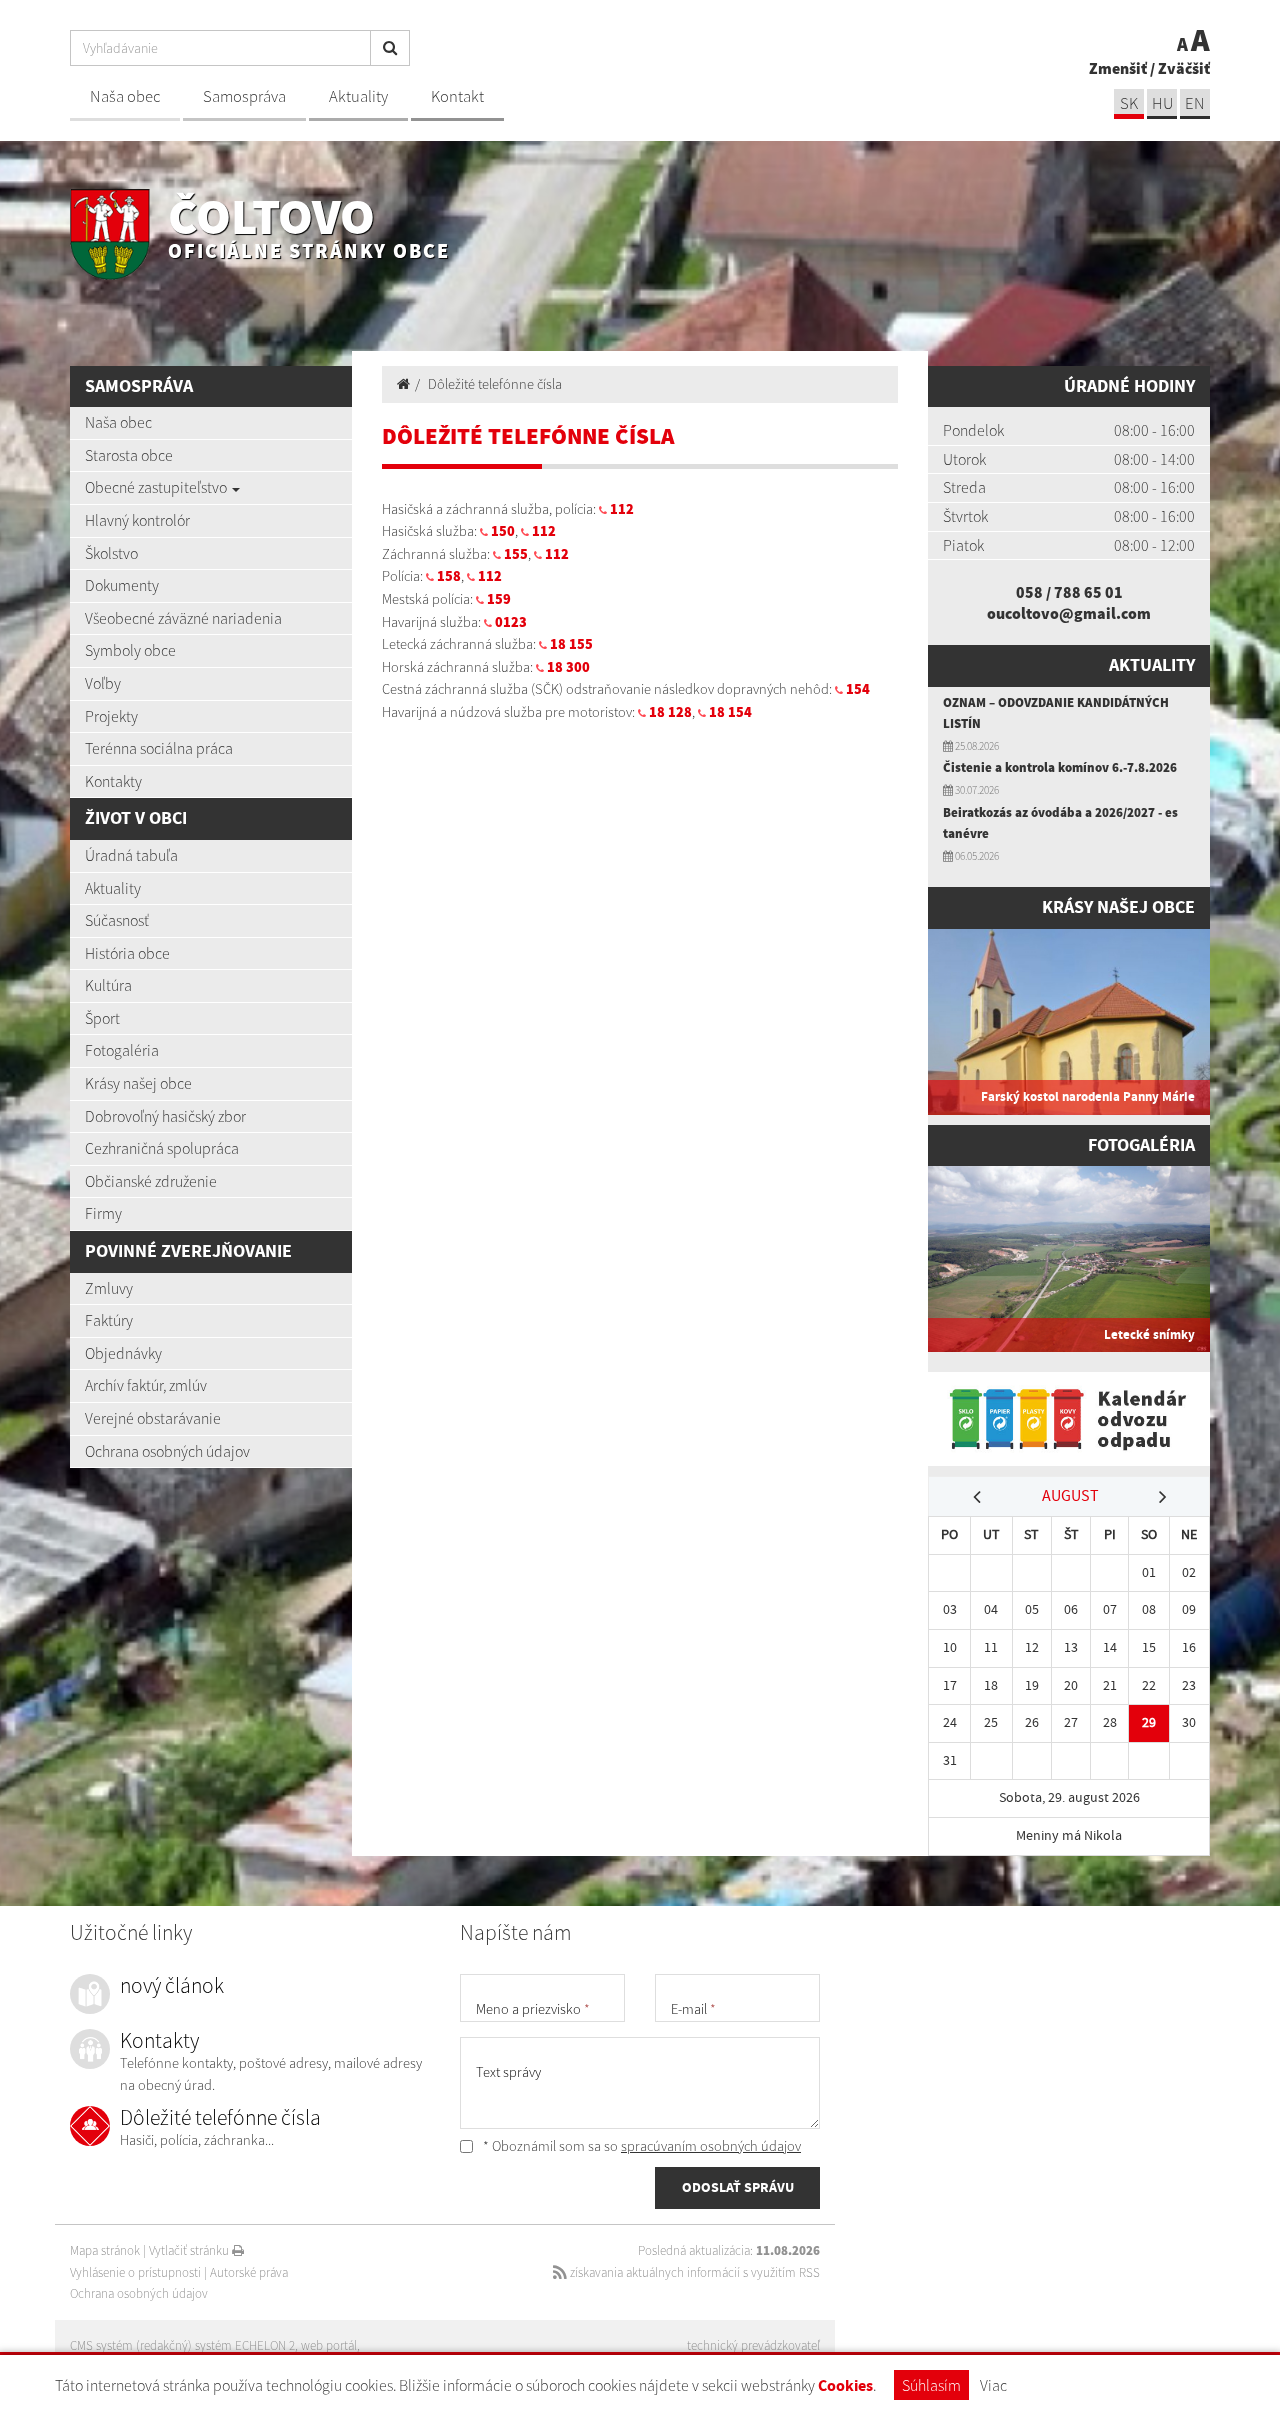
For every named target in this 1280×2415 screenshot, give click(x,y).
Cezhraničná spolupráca (162, 1148)
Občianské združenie (151, 1181)
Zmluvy (109, 1288)
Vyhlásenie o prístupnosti (135, 2272)
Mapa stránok (105, 2250)
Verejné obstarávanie (153, 1418)
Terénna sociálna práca (159, 748)
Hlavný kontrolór (137, 520)
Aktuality (358, 96)
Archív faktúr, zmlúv (146, 1385)
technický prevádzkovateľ (753, 2345)
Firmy (103, 1213)
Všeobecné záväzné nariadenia (183, 618)
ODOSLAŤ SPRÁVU (738, 2187)
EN (1195, 103)
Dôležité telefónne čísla (495, 384)
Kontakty (113, 781)
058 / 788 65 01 (1069, 592)
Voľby (103, 683)
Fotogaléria (122, 1050)
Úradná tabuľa (131, 855)
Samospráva (244, 96)
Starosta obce (129, 455)
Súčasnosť (117, 920)
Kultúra (108, 985)
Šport (102, 1018)
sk (1129, 103)
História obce (127, 953)
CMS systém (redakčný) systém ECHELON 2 (182, 2345)
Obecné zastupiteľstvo (157, 487)
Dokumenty (122, 585)
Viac (993, 2385)
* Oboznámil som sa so (640, 2146)
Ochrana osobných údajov (167, 1451)
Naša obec (125, 96)
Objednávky (123, 1353)
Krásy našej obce (138, 1083)
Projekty (111, 716)
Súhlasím (931, 2385)
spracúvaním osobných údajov (711, 2146)
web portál (329, 2345)
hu (1162, 103)
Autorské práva (249, 2272)
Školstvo (111, 553)
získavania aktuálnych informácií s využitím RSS (693, 2272)
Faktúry (109, 1320)
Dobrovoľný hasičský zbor (165, 1116)
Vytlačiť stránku (190, 2250)
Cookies (845, 2385)
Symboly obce (130, 650)
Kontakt (457, 96)
